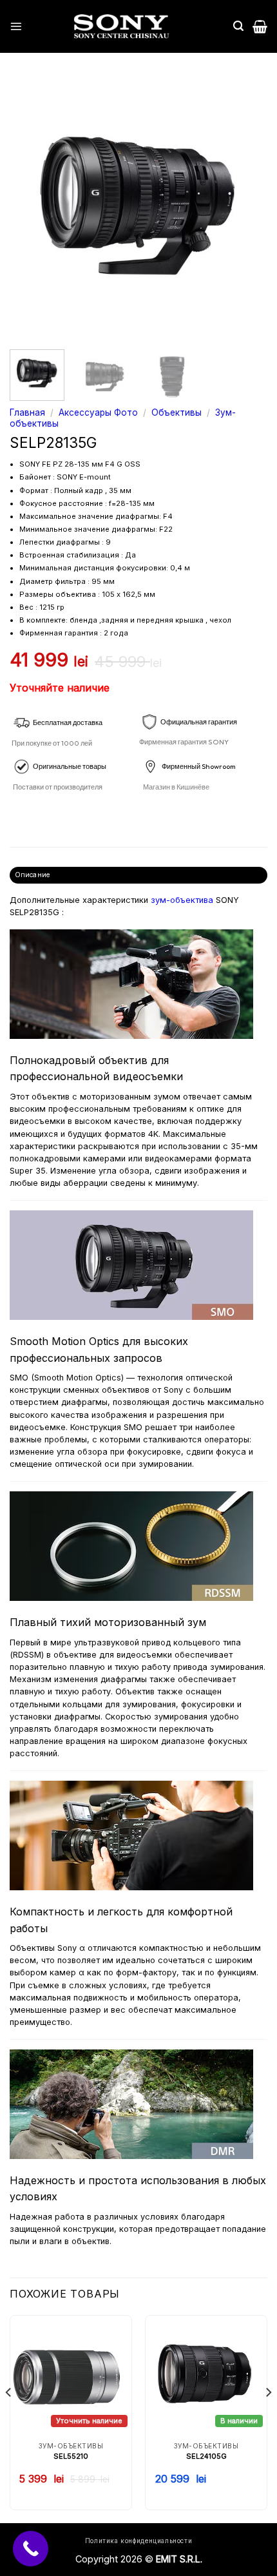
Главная (27, 412)
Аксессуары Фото (98, 412)
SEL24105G (206, 2456)
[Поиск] (238, 26)
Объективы (177, 412)
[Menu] (16, 26)
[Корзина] (260, 26)
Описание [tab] (33, 875)
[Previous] (31, 208)
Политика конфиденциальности (139, 2541)
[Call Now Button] (31, 2549)
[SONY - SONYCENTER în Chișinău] (122, 26)
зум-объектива (182, 900)
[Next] (246, 208)
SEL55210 (71, 2456)
